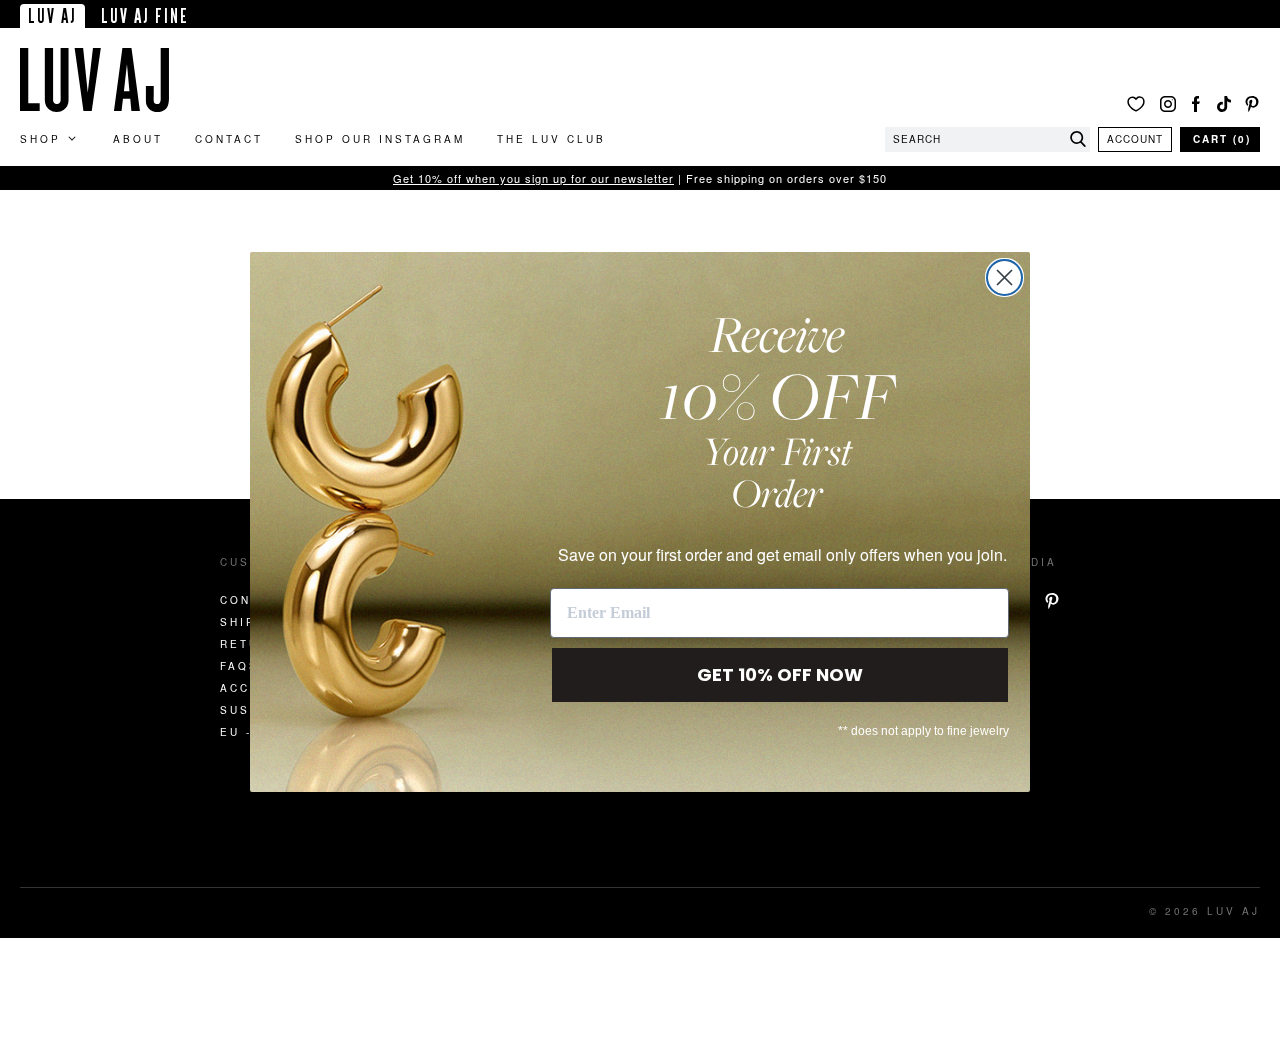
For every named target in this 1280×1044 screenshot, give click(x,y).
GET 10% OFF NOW (780, 674)
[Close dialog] (1004, 277)
